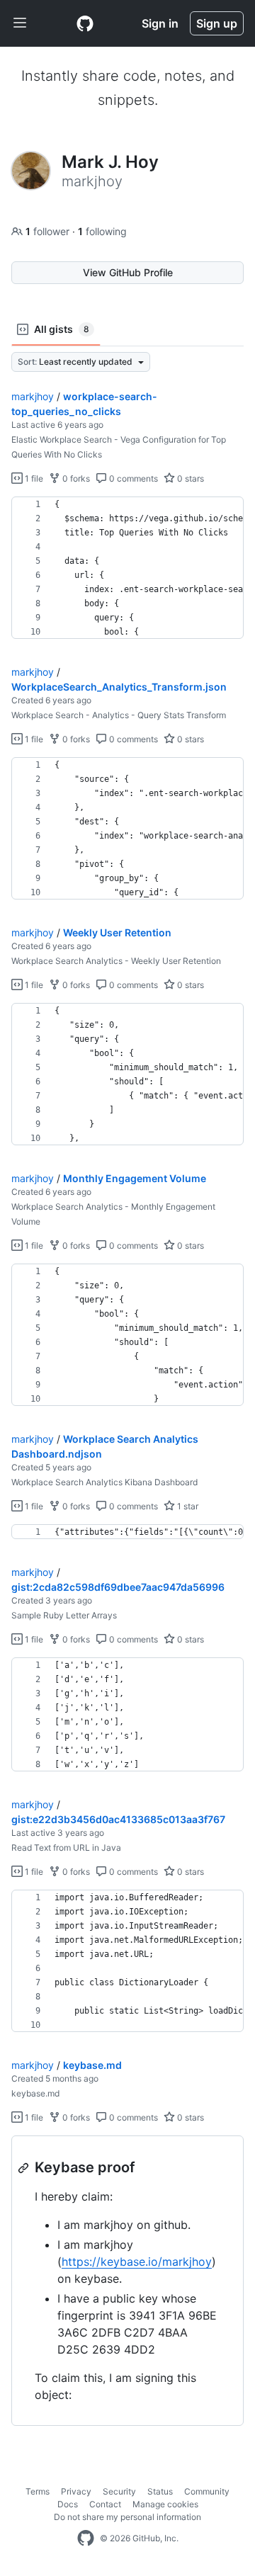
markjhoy (33, 396)
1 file (33, 478)
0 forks (75, 478)
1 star (187, 1506)
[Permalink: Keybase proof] (25, 2168)
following (102, 231)
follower (49, 231)
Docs (68, 2504)
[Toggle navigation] (20, 23)
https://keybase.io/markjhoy (137, 2262)
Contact (105, 2504)
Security (119, 2491)
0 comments (132, 478)
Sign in (160, 23)
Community (207, 2491)
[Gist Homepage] (85, 23)
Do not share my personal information (127, 2517)
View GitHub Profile (128, 272)
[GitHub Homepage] (86, 2538)
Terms (38, 2491)
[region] (127, 568)
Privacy (76, 2491)
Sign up (217, 23)
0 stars (189, 478)
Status (160, 2491)
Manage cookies (165, 2504)
